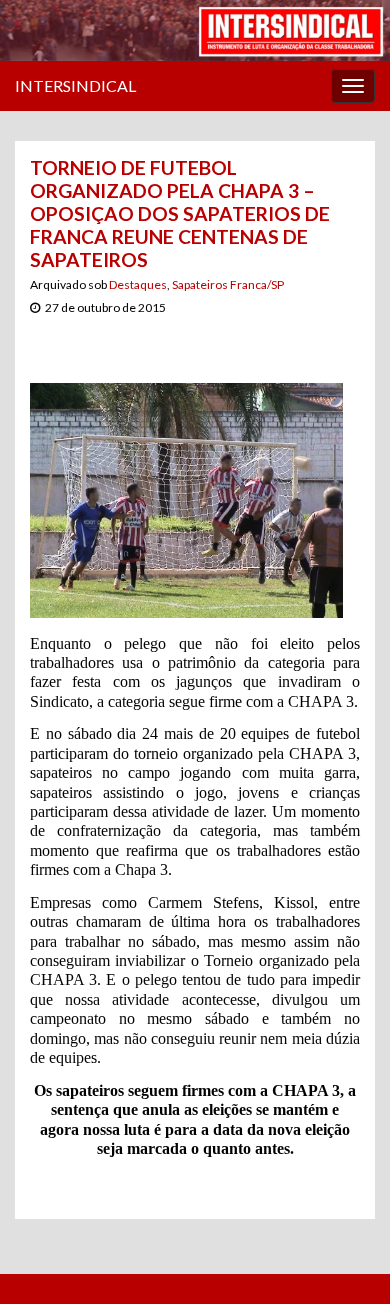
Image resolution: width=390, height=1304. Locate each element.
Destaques (138, 284)
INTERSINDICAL (75, 85)
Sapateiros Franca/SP (228, 284)
